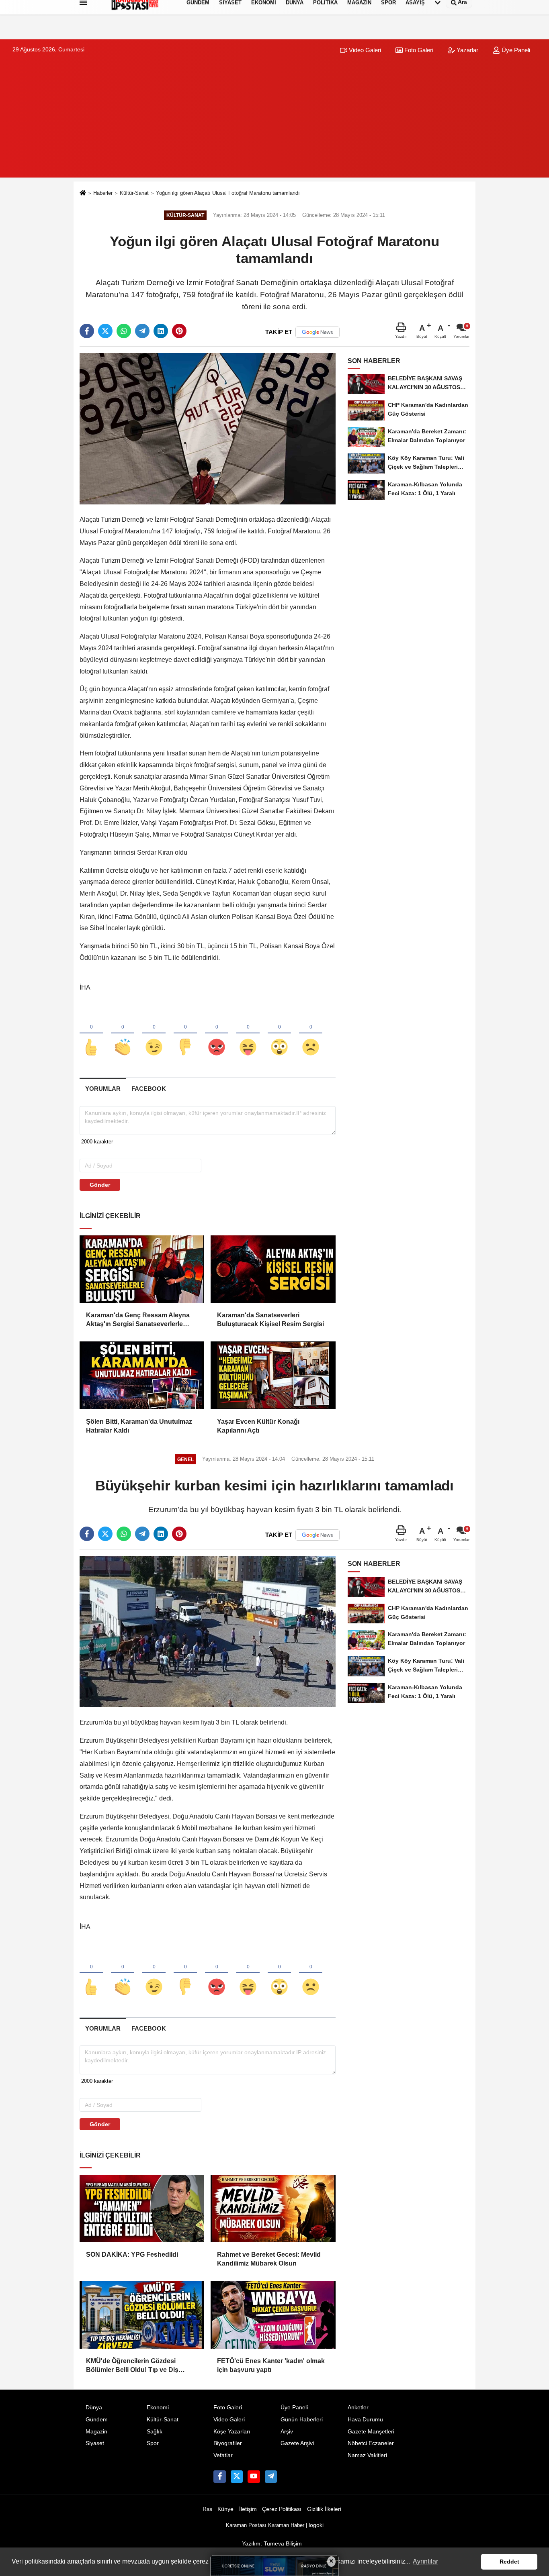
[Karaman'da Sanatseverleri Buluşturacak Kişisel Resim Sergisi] (273, 1269)
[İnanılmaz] (279, 1034)
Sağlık (155, 2432)
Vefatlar (223, 2455)
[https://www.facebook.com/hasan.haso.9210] (219, 2476)
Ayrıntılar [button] (425, 2561)
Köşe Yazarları (232, 2432)
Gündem (97, 2420)
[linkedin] (161, 331)
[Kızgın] (217, 1034)
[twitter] (105, 331)
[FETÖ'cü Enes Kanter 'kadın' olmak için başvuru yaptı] (273, 2315)
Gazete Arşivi (297, 2443)
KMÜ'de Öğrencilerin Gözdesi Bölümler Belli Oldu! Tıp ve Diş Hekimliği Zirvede (132, 2366)
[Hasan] (271, 2476)
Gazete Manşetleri (371, 2432)
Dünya (94, 2408)
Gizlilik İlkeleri (324, 2509)
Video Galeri (364, 50)
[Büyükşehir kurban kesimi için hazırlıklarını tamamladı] (208, 1631)
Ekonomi (158, 2408)
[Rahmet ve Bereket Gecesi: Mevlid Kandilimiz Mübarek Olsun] (273, 2209)
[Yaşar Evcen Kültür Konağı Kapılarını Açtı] (273, 1375)
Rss (207, 2509)
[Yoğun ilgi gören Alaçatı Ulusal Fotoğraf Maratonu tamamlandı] (208, 428)
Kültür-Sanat (134, 193)
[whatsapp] (124, 331)
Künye (225, 2509)
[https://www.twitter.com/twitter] (237, 2476)
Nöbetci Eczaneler (371, 2443)
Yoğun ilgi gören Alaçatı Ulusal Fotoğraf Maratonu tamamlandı (228, 193)
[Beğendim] (91, 1034)
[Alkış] (123, 1034)
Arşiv (287, 2432)
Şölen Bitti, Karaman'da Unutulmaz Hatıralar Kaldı (139, 1426)
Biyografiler (228, 2443)
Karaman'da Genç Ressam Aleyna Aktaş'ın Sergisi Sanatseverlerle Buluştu (138, 1320)
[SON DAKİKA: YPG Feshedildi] (142, 2209)
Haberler (103, 193)
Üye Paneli (515, 50)
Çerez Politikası (282, 2509)
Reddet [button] (509, 2562)
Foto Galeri (418, 50)
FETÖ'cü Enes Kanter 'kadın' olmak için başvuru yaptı (271, 2365)
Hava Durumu (365, 2420)
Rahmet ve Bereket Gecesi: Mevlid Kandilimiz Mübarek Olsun (269, 2259)
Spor (153, 2443)
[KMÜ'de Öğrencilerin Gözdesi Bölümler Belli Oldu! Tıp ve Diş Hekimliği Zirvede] (142, 2315)
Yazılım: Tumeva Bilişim (272, 2544)
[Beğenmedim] (185, 1034)
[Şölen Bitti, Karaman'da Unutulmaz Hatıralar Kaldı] (142, 1375)
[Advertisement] (274, 121)
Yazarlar (467, 50)
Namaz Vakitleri (367, 2455)
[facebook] (87, 331)
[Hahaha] (248, 1034)
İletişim (248, 2509)
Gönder (100, 1185)
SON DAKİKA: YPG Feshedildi (132, 2255)
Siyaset (95, 2443)
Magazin (96, 2432)
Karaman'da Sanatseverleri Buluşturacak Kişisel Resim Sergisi (270, 1320)
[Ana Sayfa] (83, 193)
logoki (316, 2525)
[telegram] (142, 331)
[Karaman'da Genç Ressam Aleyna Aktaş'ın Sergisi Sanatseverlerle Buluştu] (142, 1269)
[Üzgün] (311, 1034)
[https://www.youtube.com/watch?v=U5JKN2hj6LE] (254, 2476)
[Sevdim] (154, 1034)
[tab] (103, 1089)
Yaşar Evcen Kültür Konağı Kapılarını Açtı (258, 1426)
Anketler (358, 2408)
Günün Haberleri (302, 2420)
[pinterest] (179, 331)
